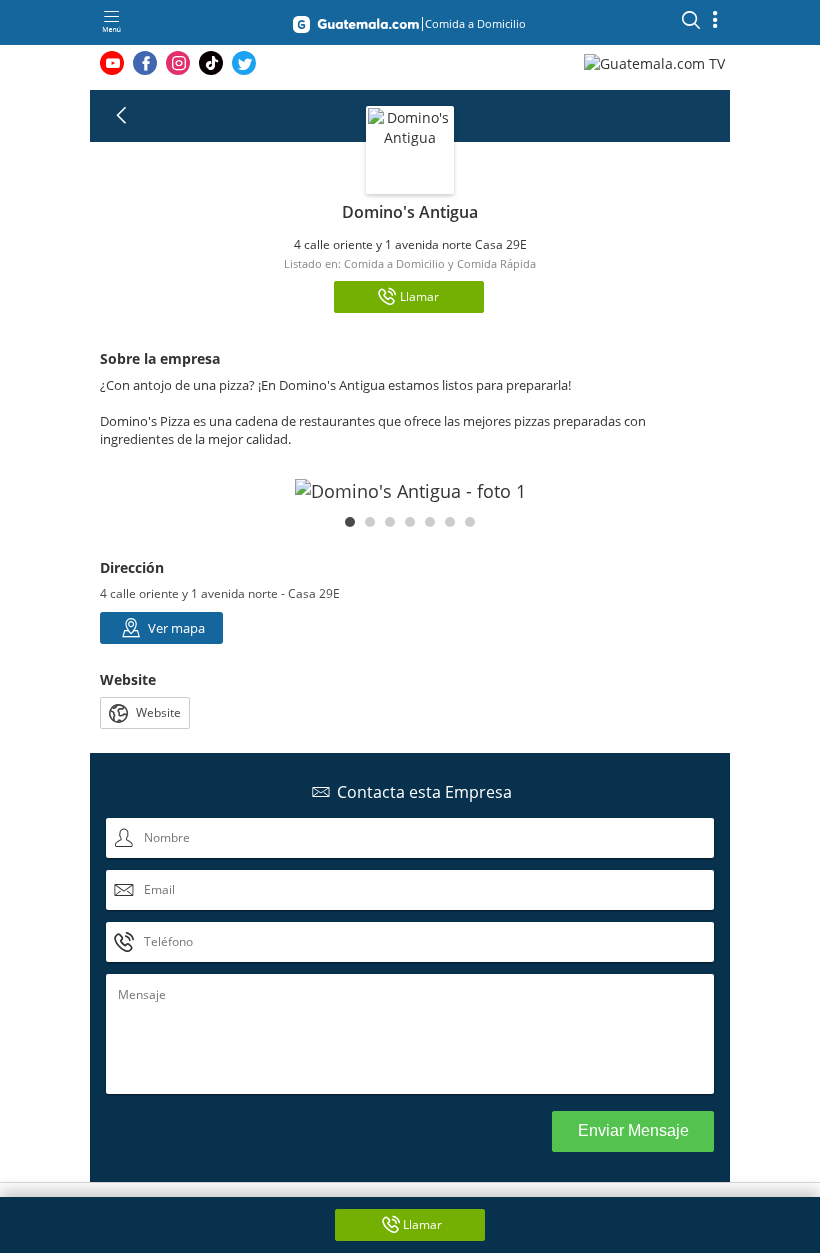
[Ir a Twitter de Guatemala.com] (244, 63)
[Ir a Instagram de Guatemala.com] (178, 63)
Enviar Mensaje (633, 1130)
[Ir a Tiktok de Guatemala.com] (211, 63)
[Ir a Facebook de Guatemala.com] (145, 63)
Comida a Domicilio (394, 263)
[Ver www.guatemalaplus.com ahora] (657, 62)
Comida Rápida (496, 263)
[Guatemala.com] (356, 28)
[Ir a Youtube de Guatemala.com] (112, 63)
